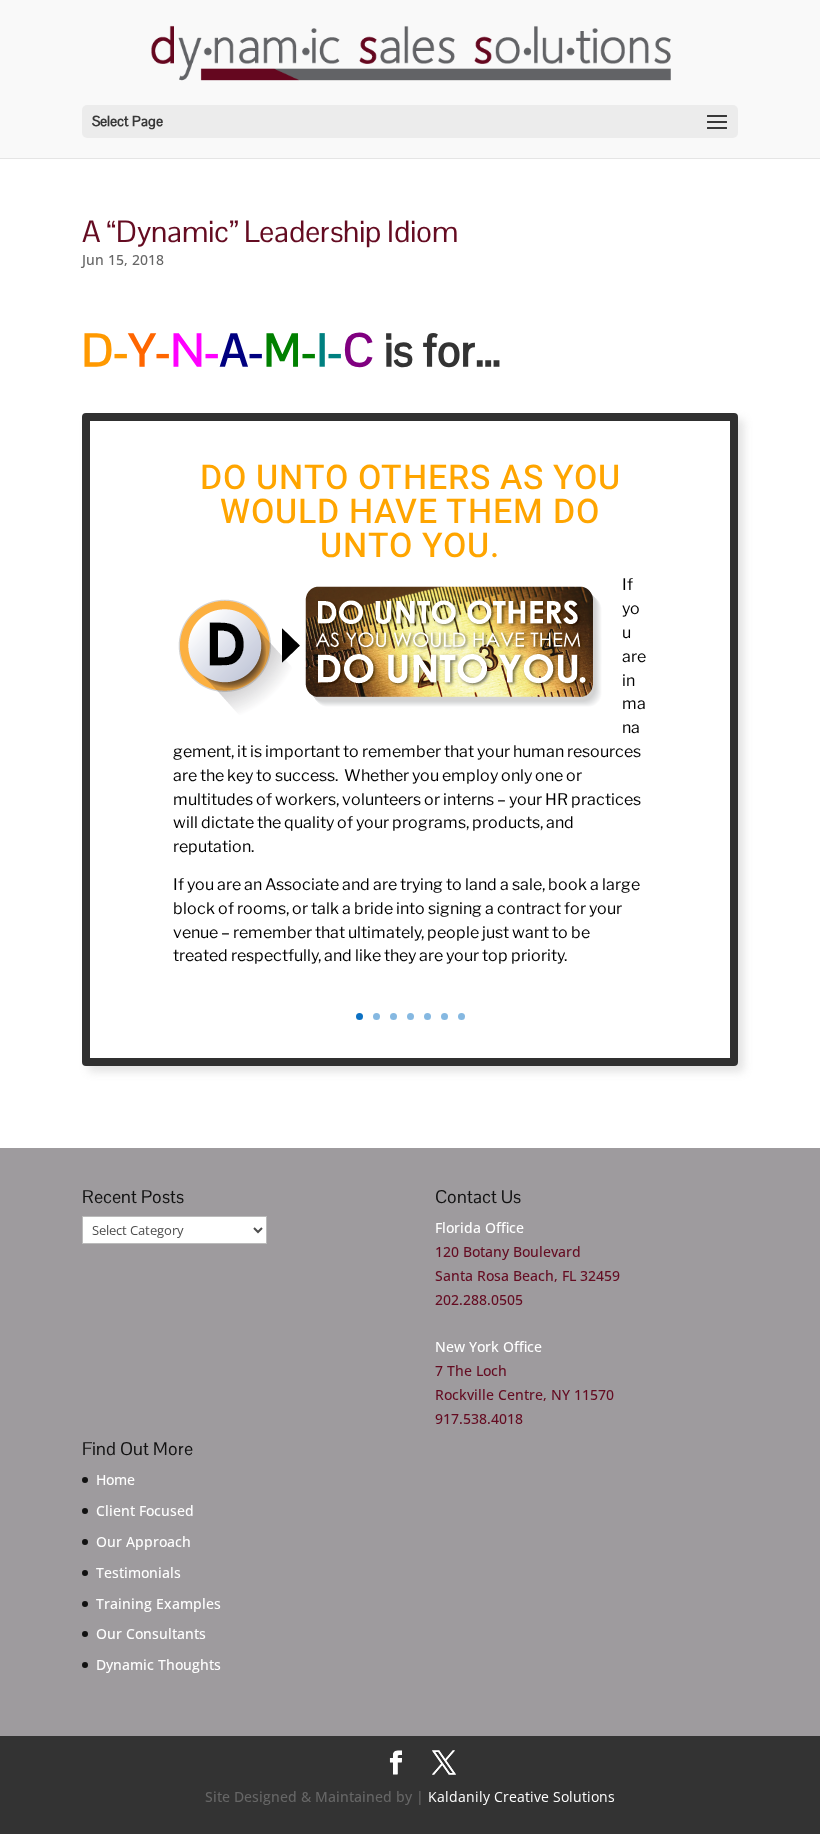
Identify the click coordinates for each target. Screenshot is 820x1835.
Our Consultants (151, 1633)
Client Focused (145, 1510)
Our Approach (143, 1541)
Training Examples (158, 1603)
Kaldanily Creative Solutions (521, 1796)
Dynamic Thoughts (158, 1664)
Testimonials (138, 1572)
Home (115, 1479)
